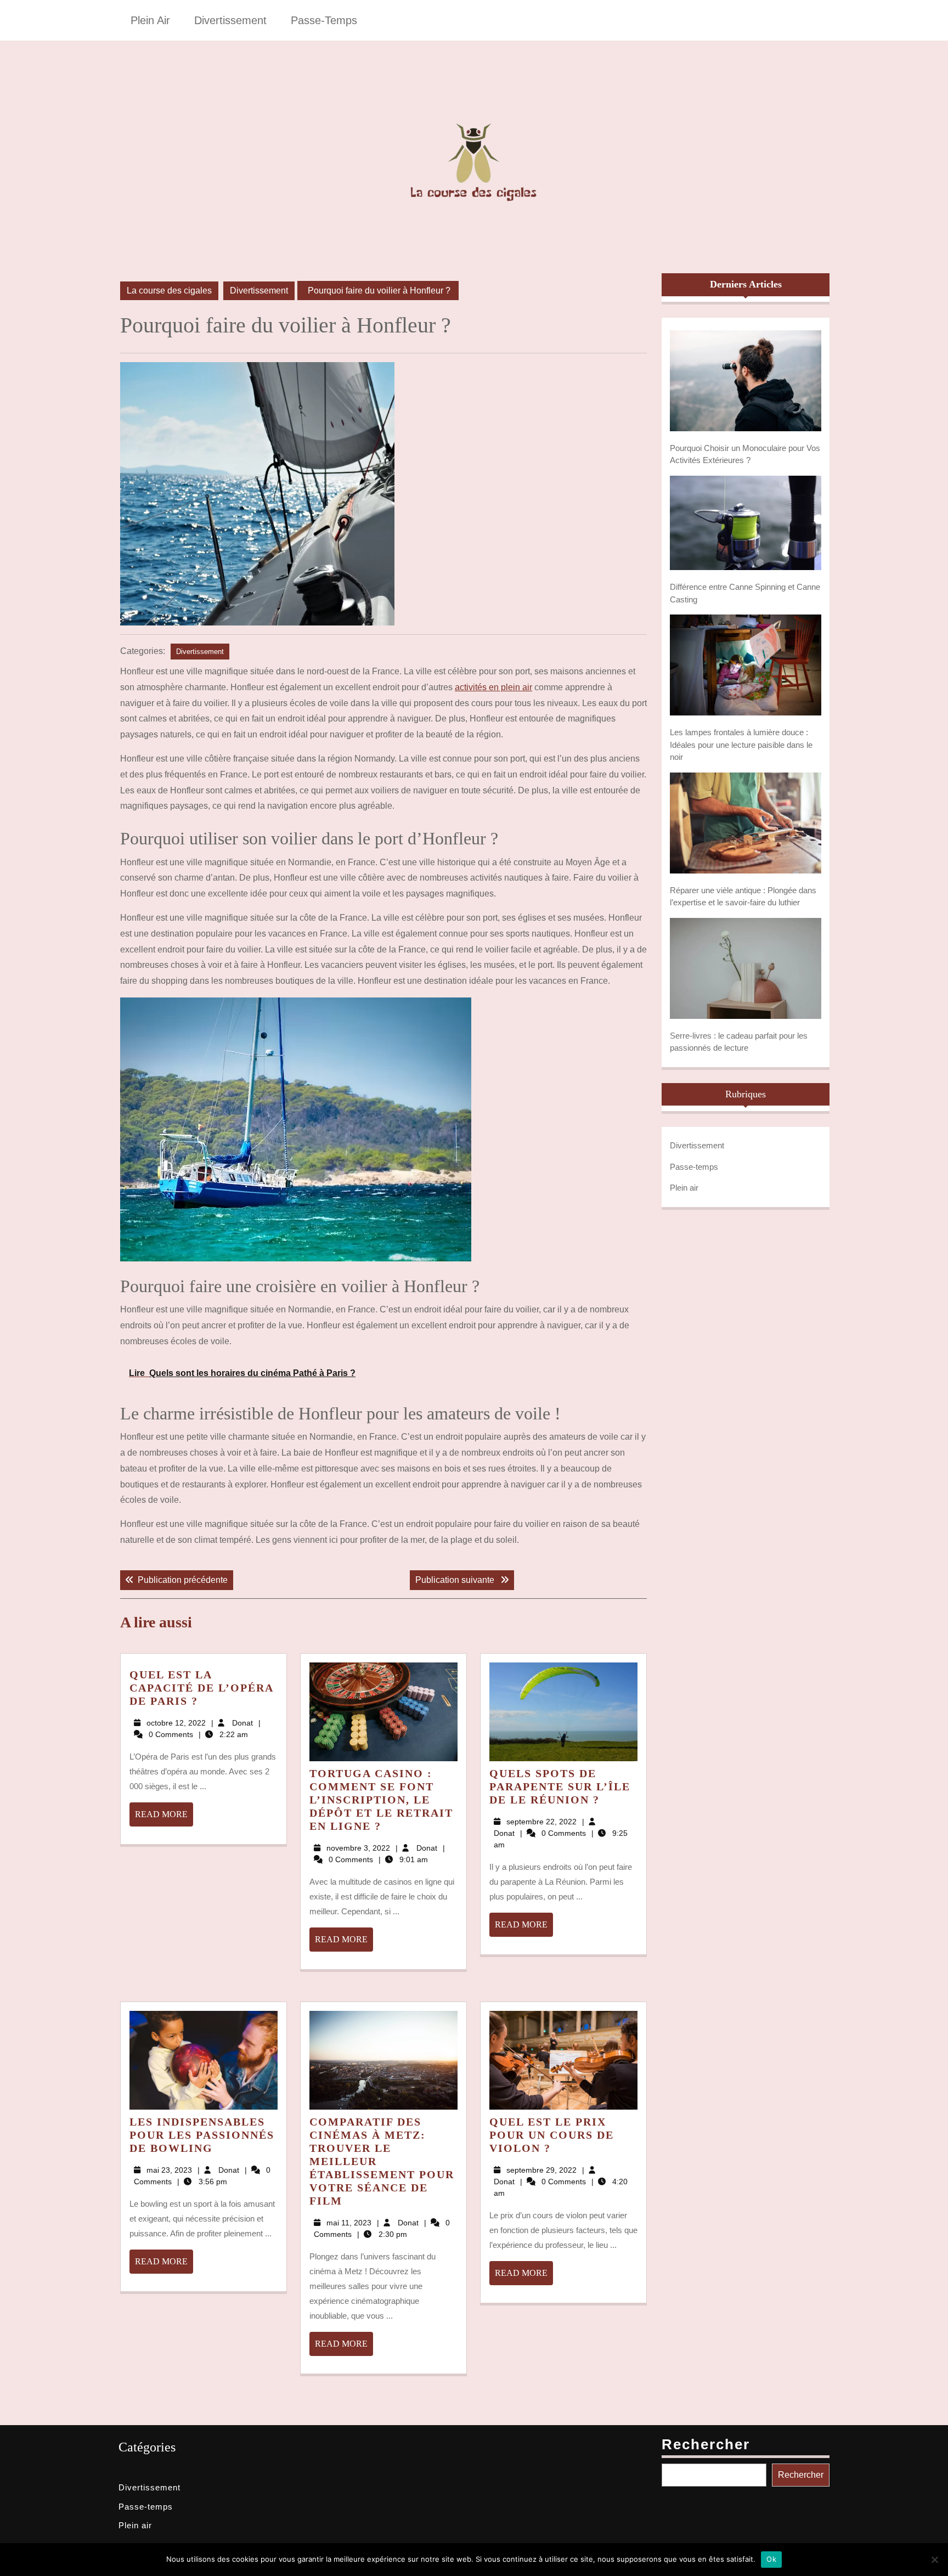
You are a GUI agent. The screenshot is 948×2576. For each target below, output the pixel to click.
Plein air (150, 20)
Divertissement (230, 20)
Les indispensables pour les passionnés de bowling (202, 2135)
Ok (771, 2559)
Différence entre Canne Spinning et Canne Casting (745, 593)
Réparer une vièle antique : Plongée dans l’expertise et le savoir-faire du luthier (743, 897)
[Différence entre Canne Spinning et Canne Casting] (746, 523)
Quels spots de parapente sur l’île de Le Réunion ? (560, 1786)
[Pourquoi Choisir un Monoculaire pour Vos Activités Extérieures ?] (746, 381)
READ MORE (164, 1818)
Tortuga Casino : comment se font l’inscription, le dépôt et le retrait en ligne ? (381, 1800)
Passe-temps (324, 20)
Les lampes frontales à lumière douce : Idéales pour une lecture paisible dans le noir (741, 745)
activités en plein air (493, 687)
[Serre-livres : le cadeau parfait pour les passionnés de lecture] (746, 968)
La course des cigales (169, 291)
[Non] (934, 2560)
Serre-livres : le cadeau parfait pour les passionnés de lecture (739, 1042)
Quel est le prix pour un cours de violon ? (552, 2135)
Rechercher (706, 2444)
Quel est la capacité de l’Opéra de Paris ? (201, 1688)
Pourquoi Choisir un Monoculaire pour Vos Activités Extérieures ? (745, 454)
